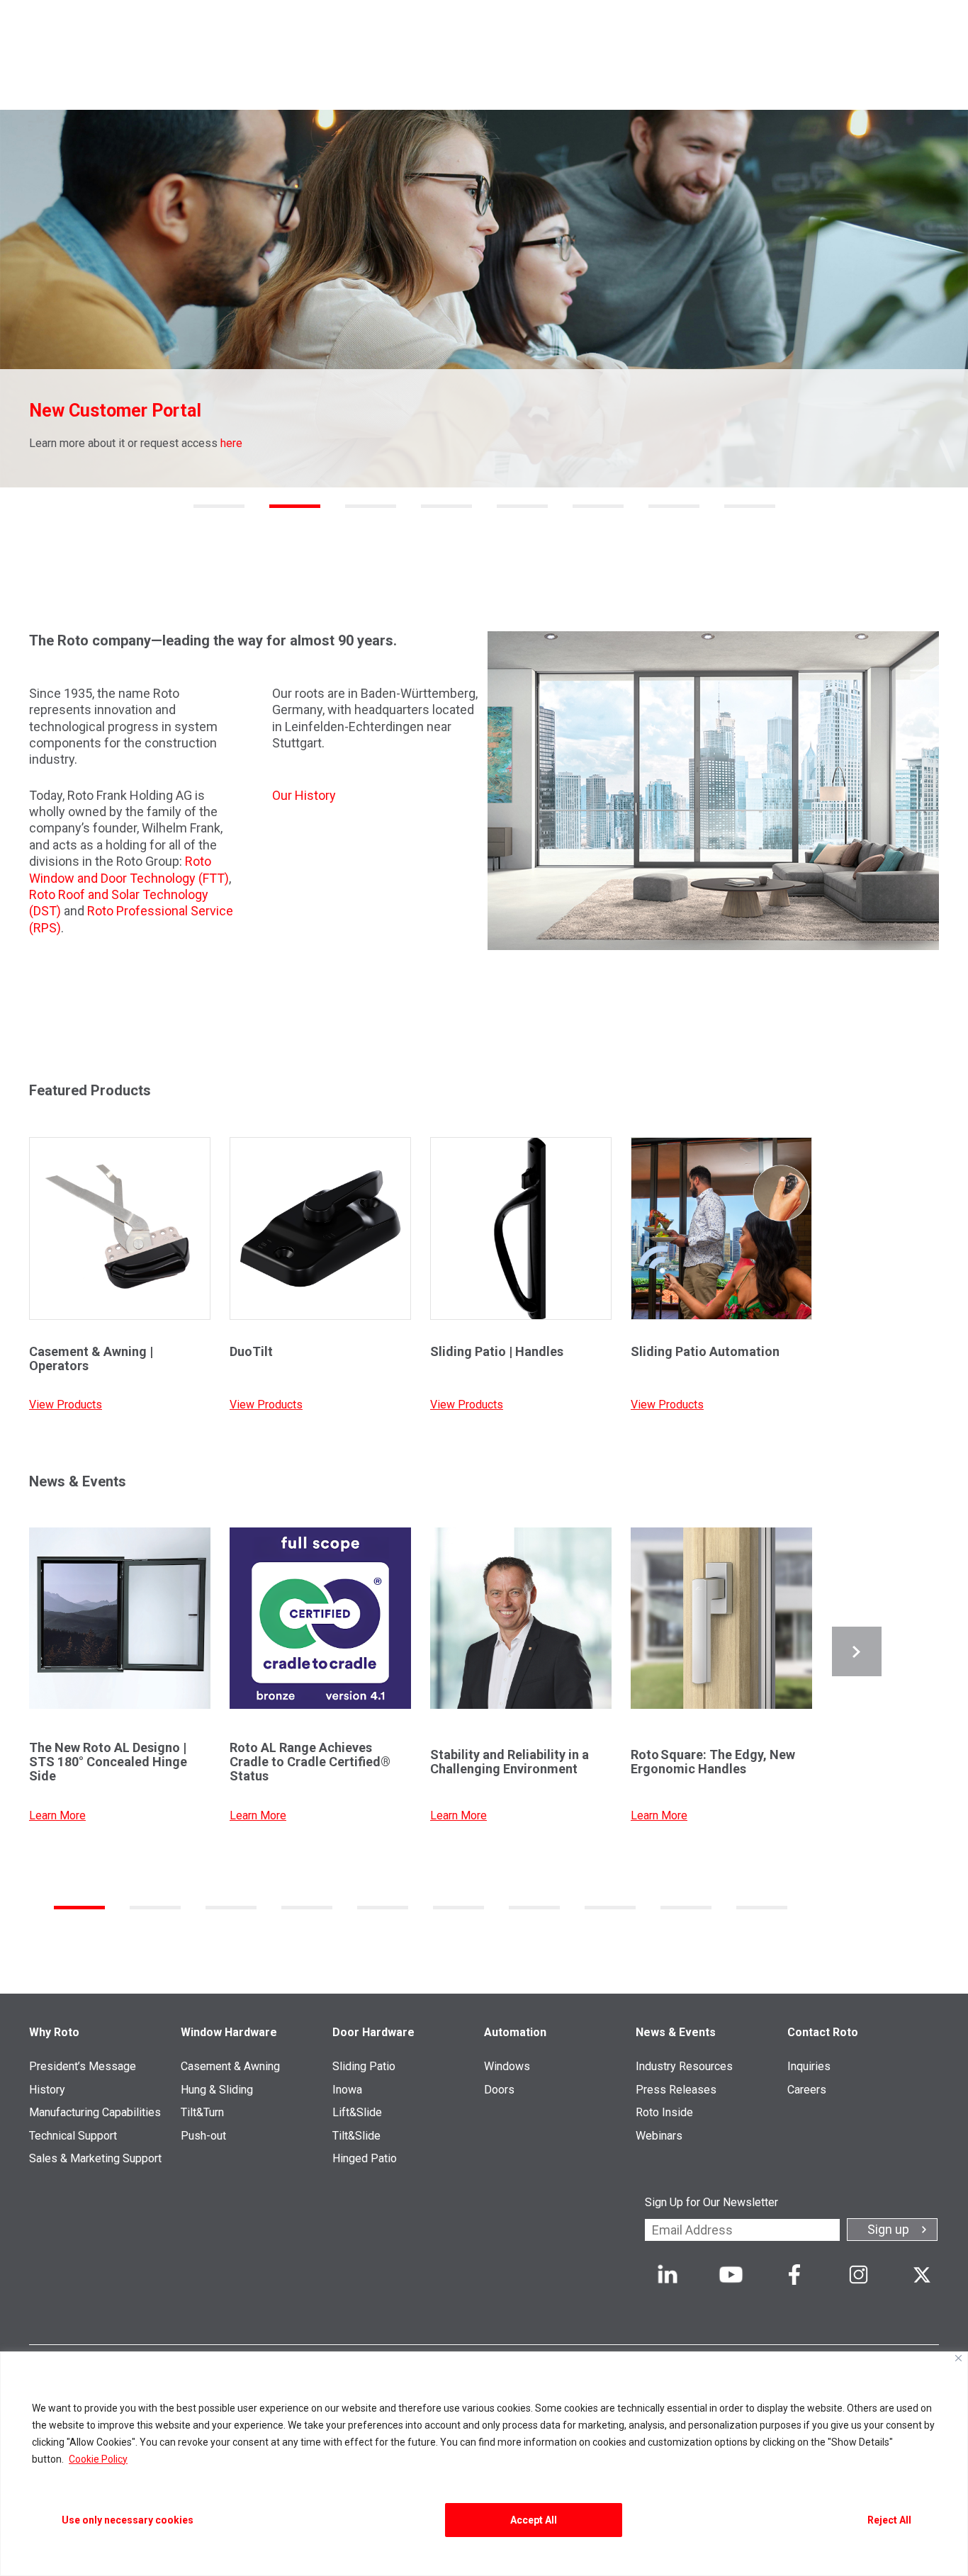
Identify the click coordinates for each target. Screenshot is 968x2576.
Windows (507, 2066)
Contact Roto (823, 2032)
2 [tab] (295, 506)
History (47, 2090)
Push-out (203, 2136)
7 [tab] (674, 506)
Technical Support (73, 2136)
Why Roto (54, 2032)
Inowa (347, 2090)
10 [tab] (762, 1908)
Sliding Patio (364, 2066)
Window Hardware (229, 2032)
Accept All (534, 2520)
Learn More (57, 1815)
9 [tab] (686, 1908)
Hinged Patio (365, 2158)
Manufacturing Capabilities (95, 2112)
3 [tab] (371, 506)
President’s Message (83, 2066)
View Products (66, 1405)
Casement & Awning (230, 2066)
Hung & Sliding (217, 2090)
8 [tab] (750, 506)
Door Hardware (373, 2032)
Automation (515, 2032)
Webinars (659, 2136)
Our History (304, 795)
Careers (807, 2090)
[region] (484, 2464)
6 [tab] (598, 506)
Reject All (889, 2520)
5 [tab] (522, 506)
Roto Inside (664, 2112)
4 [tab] (446, 506)
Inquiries (809, 2066)
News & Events (676, 2032)
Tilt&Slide (356, 2136)
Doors (499, 2090)
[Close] (958, 2358)
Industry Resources (684, 2066)
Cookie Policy (98, 2459)
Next (857, 1651)
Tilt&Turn (202, 2112)
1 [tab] (219, 506)
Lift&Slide (357, 2112)
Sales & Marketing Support (95, 2158)
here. (744, 443)
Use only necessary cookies (128, 2520)
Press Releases (676, 2090)
